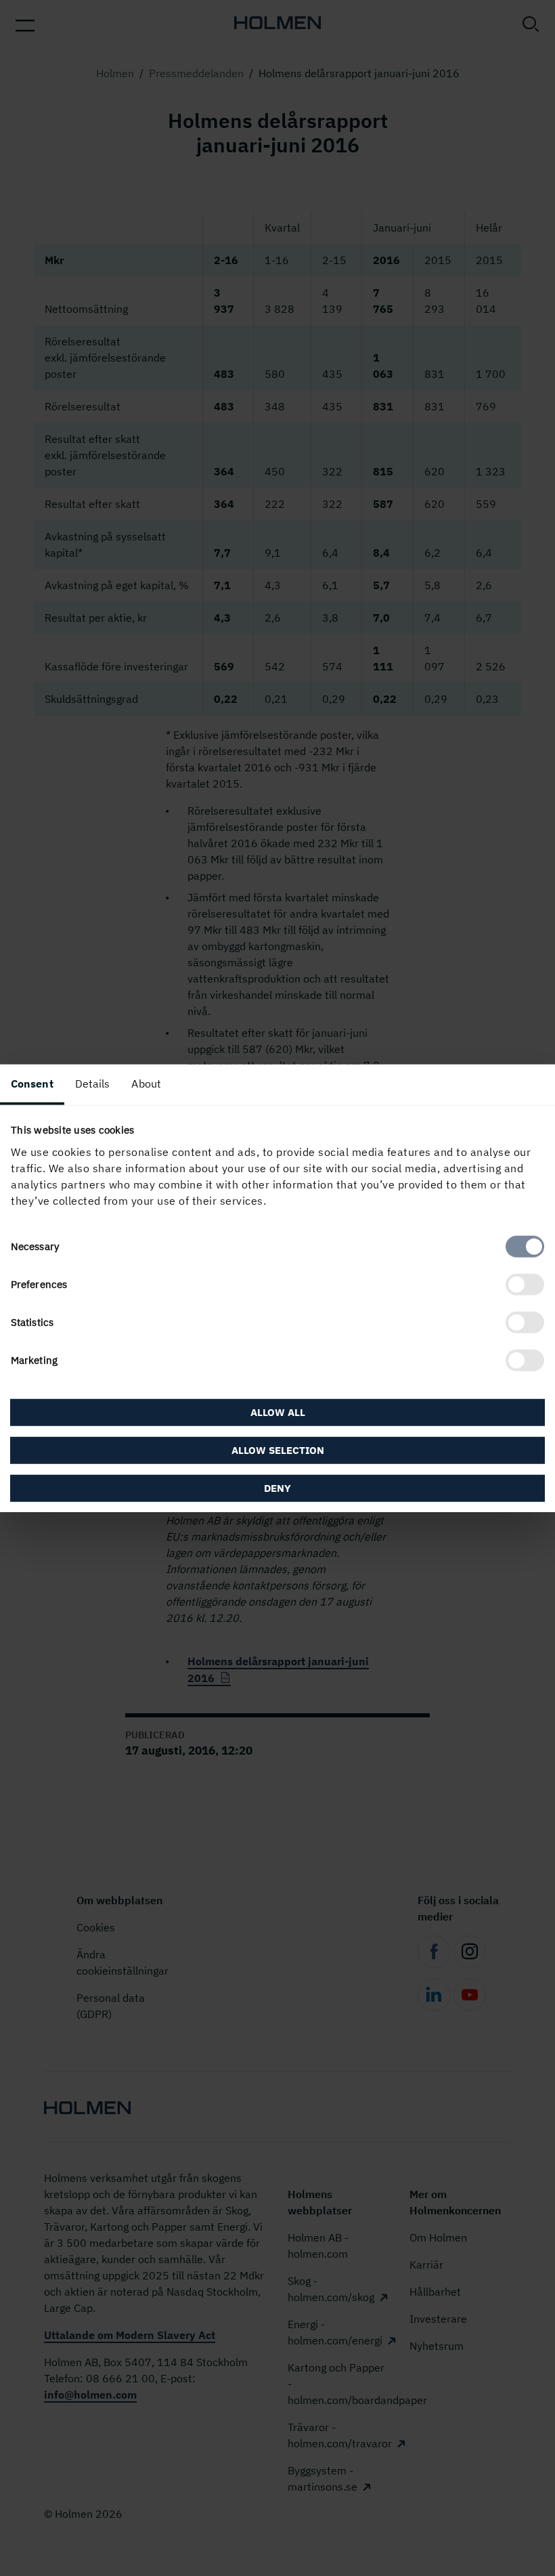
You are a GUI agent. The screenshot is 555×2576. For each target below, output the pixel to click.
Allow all (278, 1412)
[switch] (525, 1284)
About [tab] (146, 1083)
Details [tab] (93, 1083)
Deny (277, 1487)
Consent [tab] (32, 1083)
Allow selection (278, 1450)
